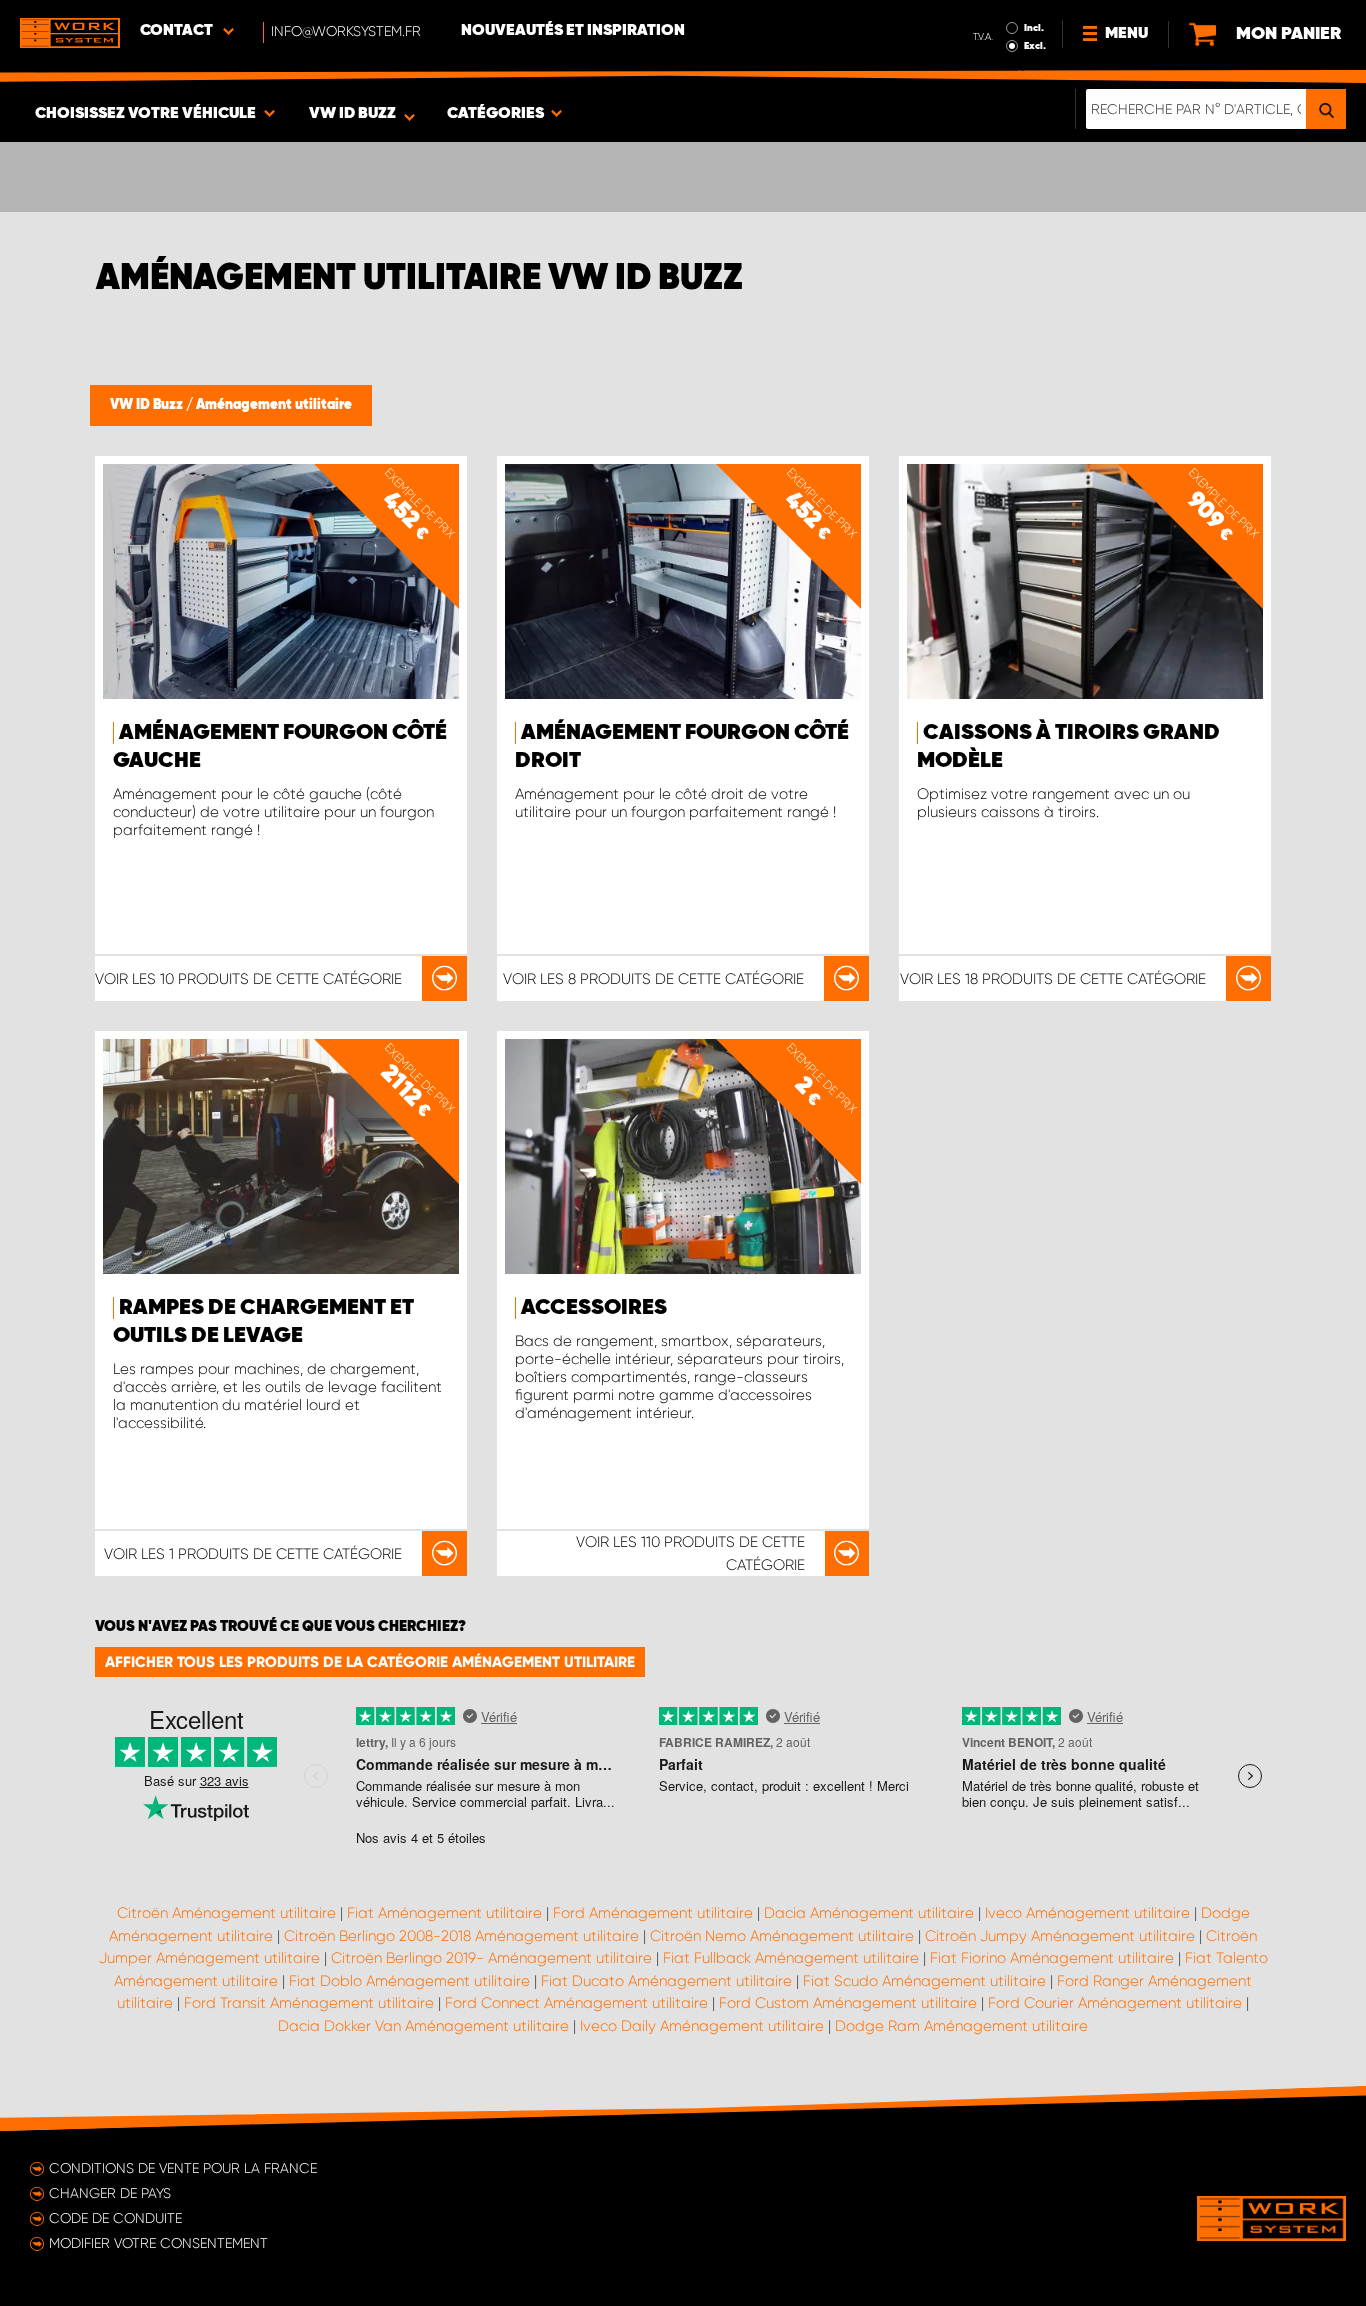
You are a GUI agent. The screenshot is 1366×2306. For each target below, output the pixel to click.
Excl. (1035, 46)
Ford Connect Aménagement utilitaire (576, 2003)
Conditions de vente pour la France (183, 2168)
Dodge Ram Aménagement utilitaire (961, 2026)
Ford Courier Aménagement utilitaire (1115, 2003)
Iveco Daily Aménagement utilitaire (702, 2026)
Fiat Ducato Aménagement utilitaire (666, 1981)
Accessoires (594, 1308)
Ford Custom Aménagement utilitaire (848, 2003)
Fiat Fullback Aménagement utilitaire (791, 1958)
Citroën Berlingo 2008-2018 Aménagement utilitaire (461, 1936)
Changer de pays (110, 2193)
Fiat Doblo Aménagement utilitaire (409, 1981)
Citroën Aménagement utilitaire (226, 1913)
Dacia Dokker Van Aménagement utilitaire (423, 2026)
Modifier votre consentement (158, 2243)
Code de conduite (115, 2218)
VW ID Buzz (148, 405)
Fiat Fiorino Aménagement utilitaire (1052, 1958)
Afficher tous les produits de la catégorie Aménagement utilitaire (370, 1662)
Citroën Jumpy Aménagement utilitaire (1060, 1936)
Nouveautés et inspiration (573, 31)
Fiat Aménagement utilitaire (444, 1913)
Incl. (1034, 28)
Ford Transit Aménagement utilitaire (309, 2003)
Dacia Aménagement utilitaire (869, 1913)
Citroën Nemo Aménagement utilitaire (782, 1936)
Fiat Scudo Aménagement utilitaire (924, 1981)
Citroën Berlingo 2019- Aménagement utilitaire (491, 1958)
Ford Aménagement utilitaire (653, 1913)
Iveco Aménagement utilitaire (1087, 1913)
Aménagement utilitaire (274, 405)
